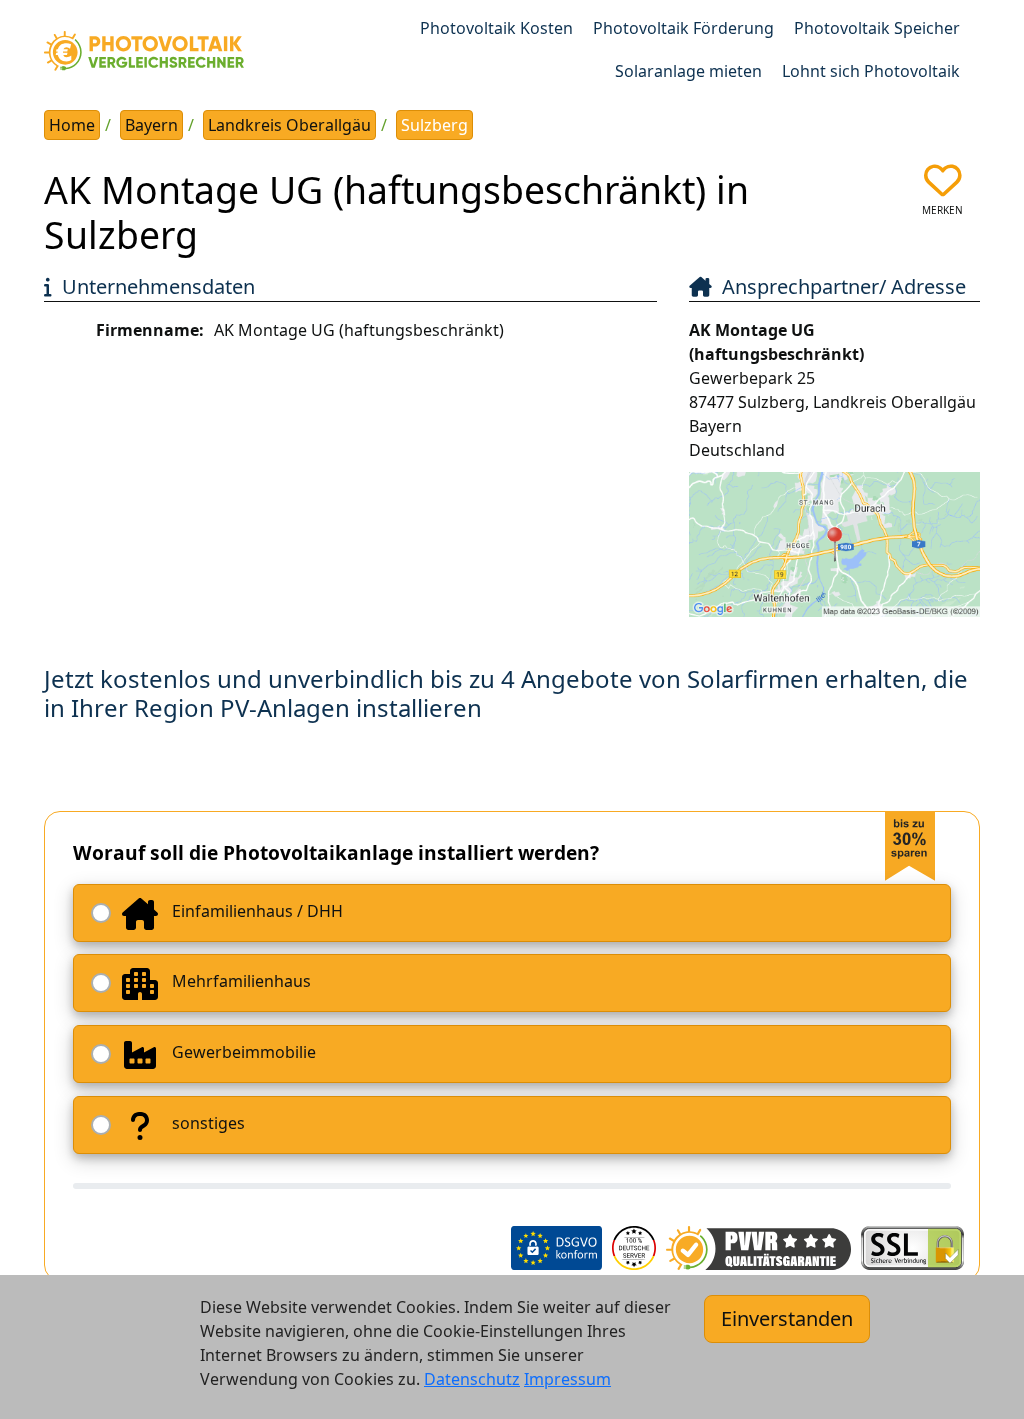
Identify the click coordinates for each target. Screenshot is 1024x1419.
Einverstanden (787, 1318)
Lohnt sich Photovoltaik (871, 71)
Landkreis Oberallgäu (289, 125)
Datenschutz (472, 1379)
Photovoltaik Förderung (683, 28)
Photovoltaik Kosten (496, 28)
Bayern (151, 125)
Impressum (567, 1379)
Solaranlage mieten (688, 71)
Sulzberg (434, 125)
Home (72, 125)
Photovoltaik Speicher (877, 28)
